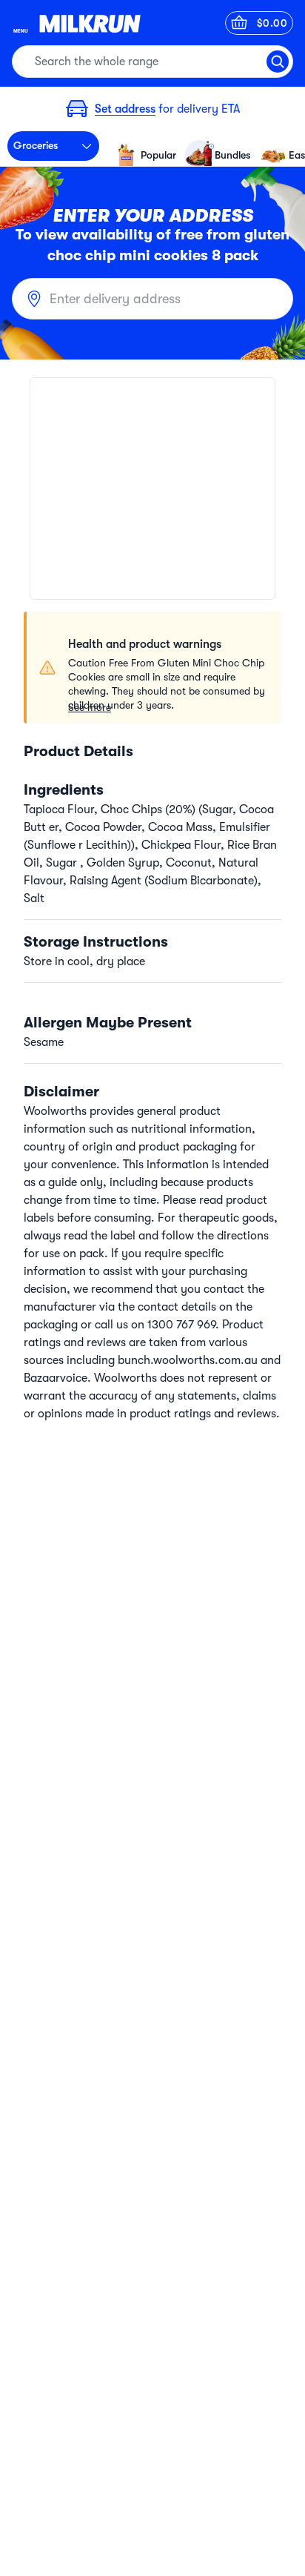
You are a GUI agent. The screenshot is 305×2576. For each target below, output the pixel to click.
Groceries (36, 145)
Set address (125, 109)
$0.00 (272, 23)
